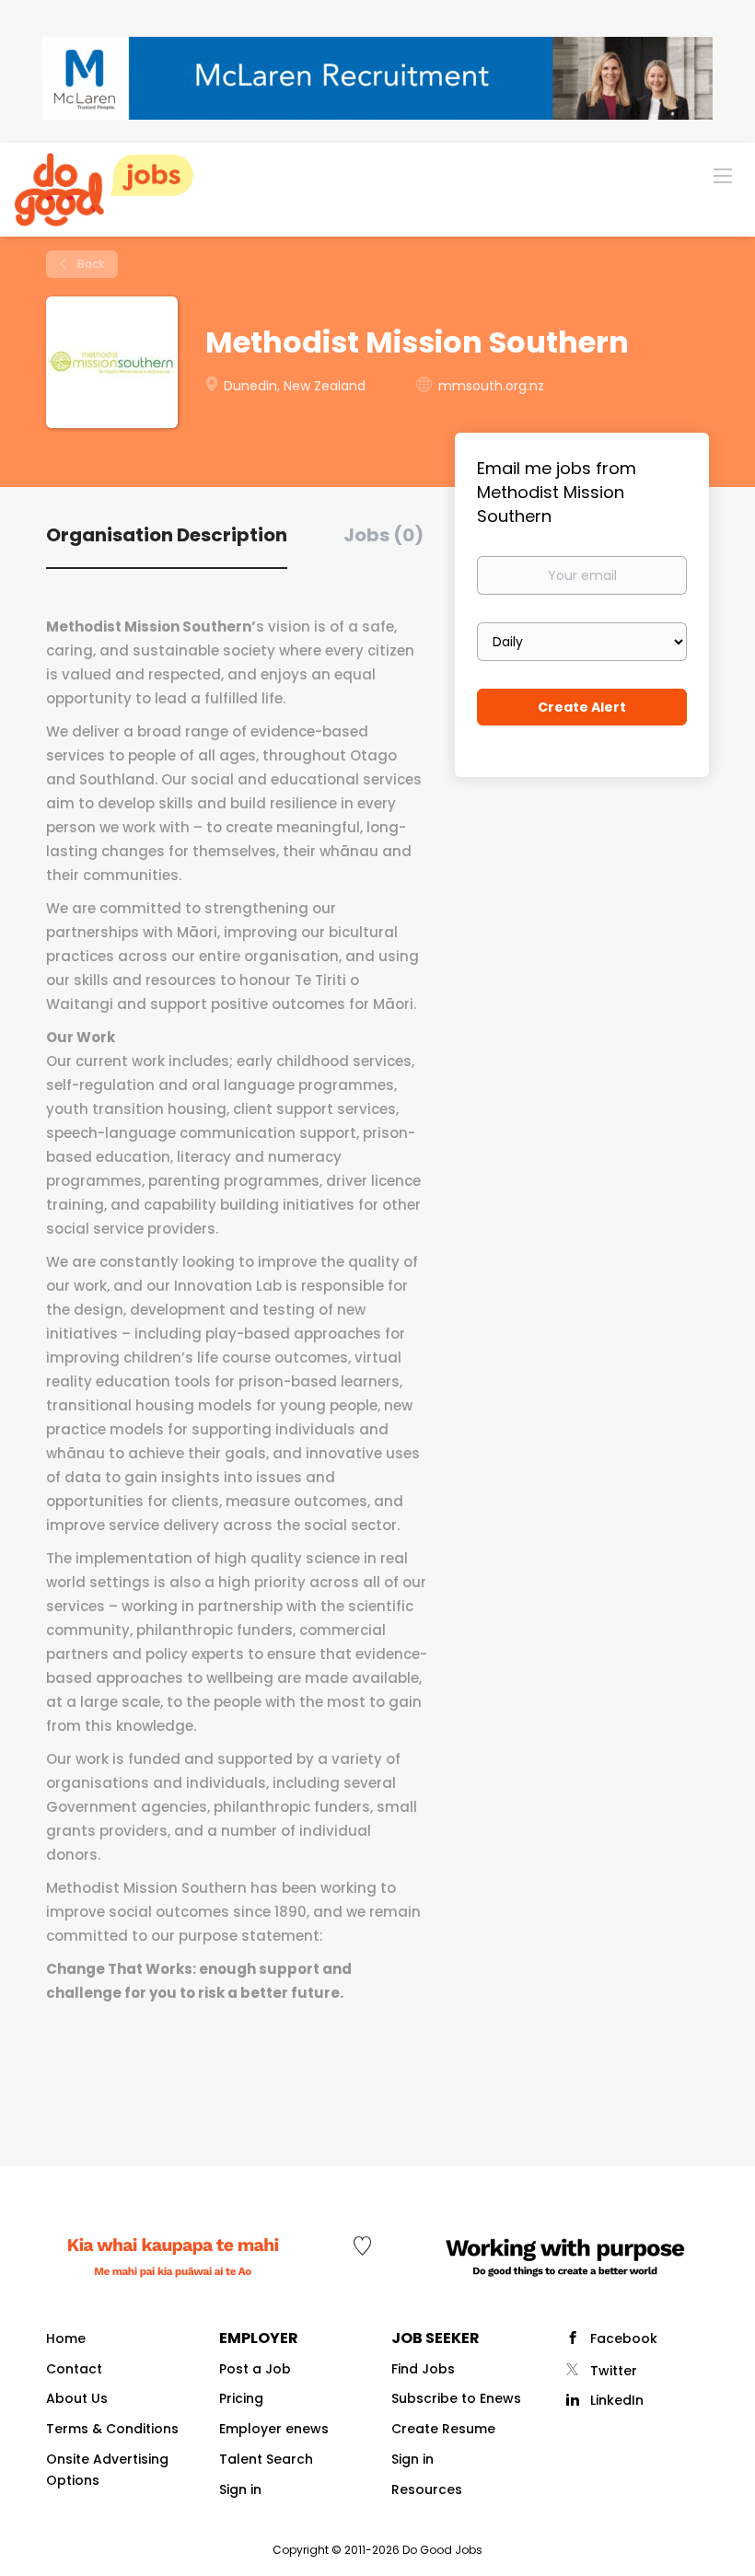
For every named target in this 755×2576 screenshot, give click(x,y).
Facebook (624, 2338)
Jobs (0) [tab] (383, 535)
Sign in (240, 2489)
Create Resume (443, 2429)
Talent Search (266, 2459)
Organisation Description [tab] (167, 535)
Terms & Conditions (112, 2429)
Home (66, 2338)
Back (89, 264)
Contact (74, 2369)
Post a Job (255, 2369)
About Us (77, 2398)
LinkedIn (617, 2400)
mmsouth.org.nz (491, 386)
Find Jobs (423, 2369)
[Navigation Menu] (723, 175)
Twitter (614, 2371)
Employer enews (274, 2429)
